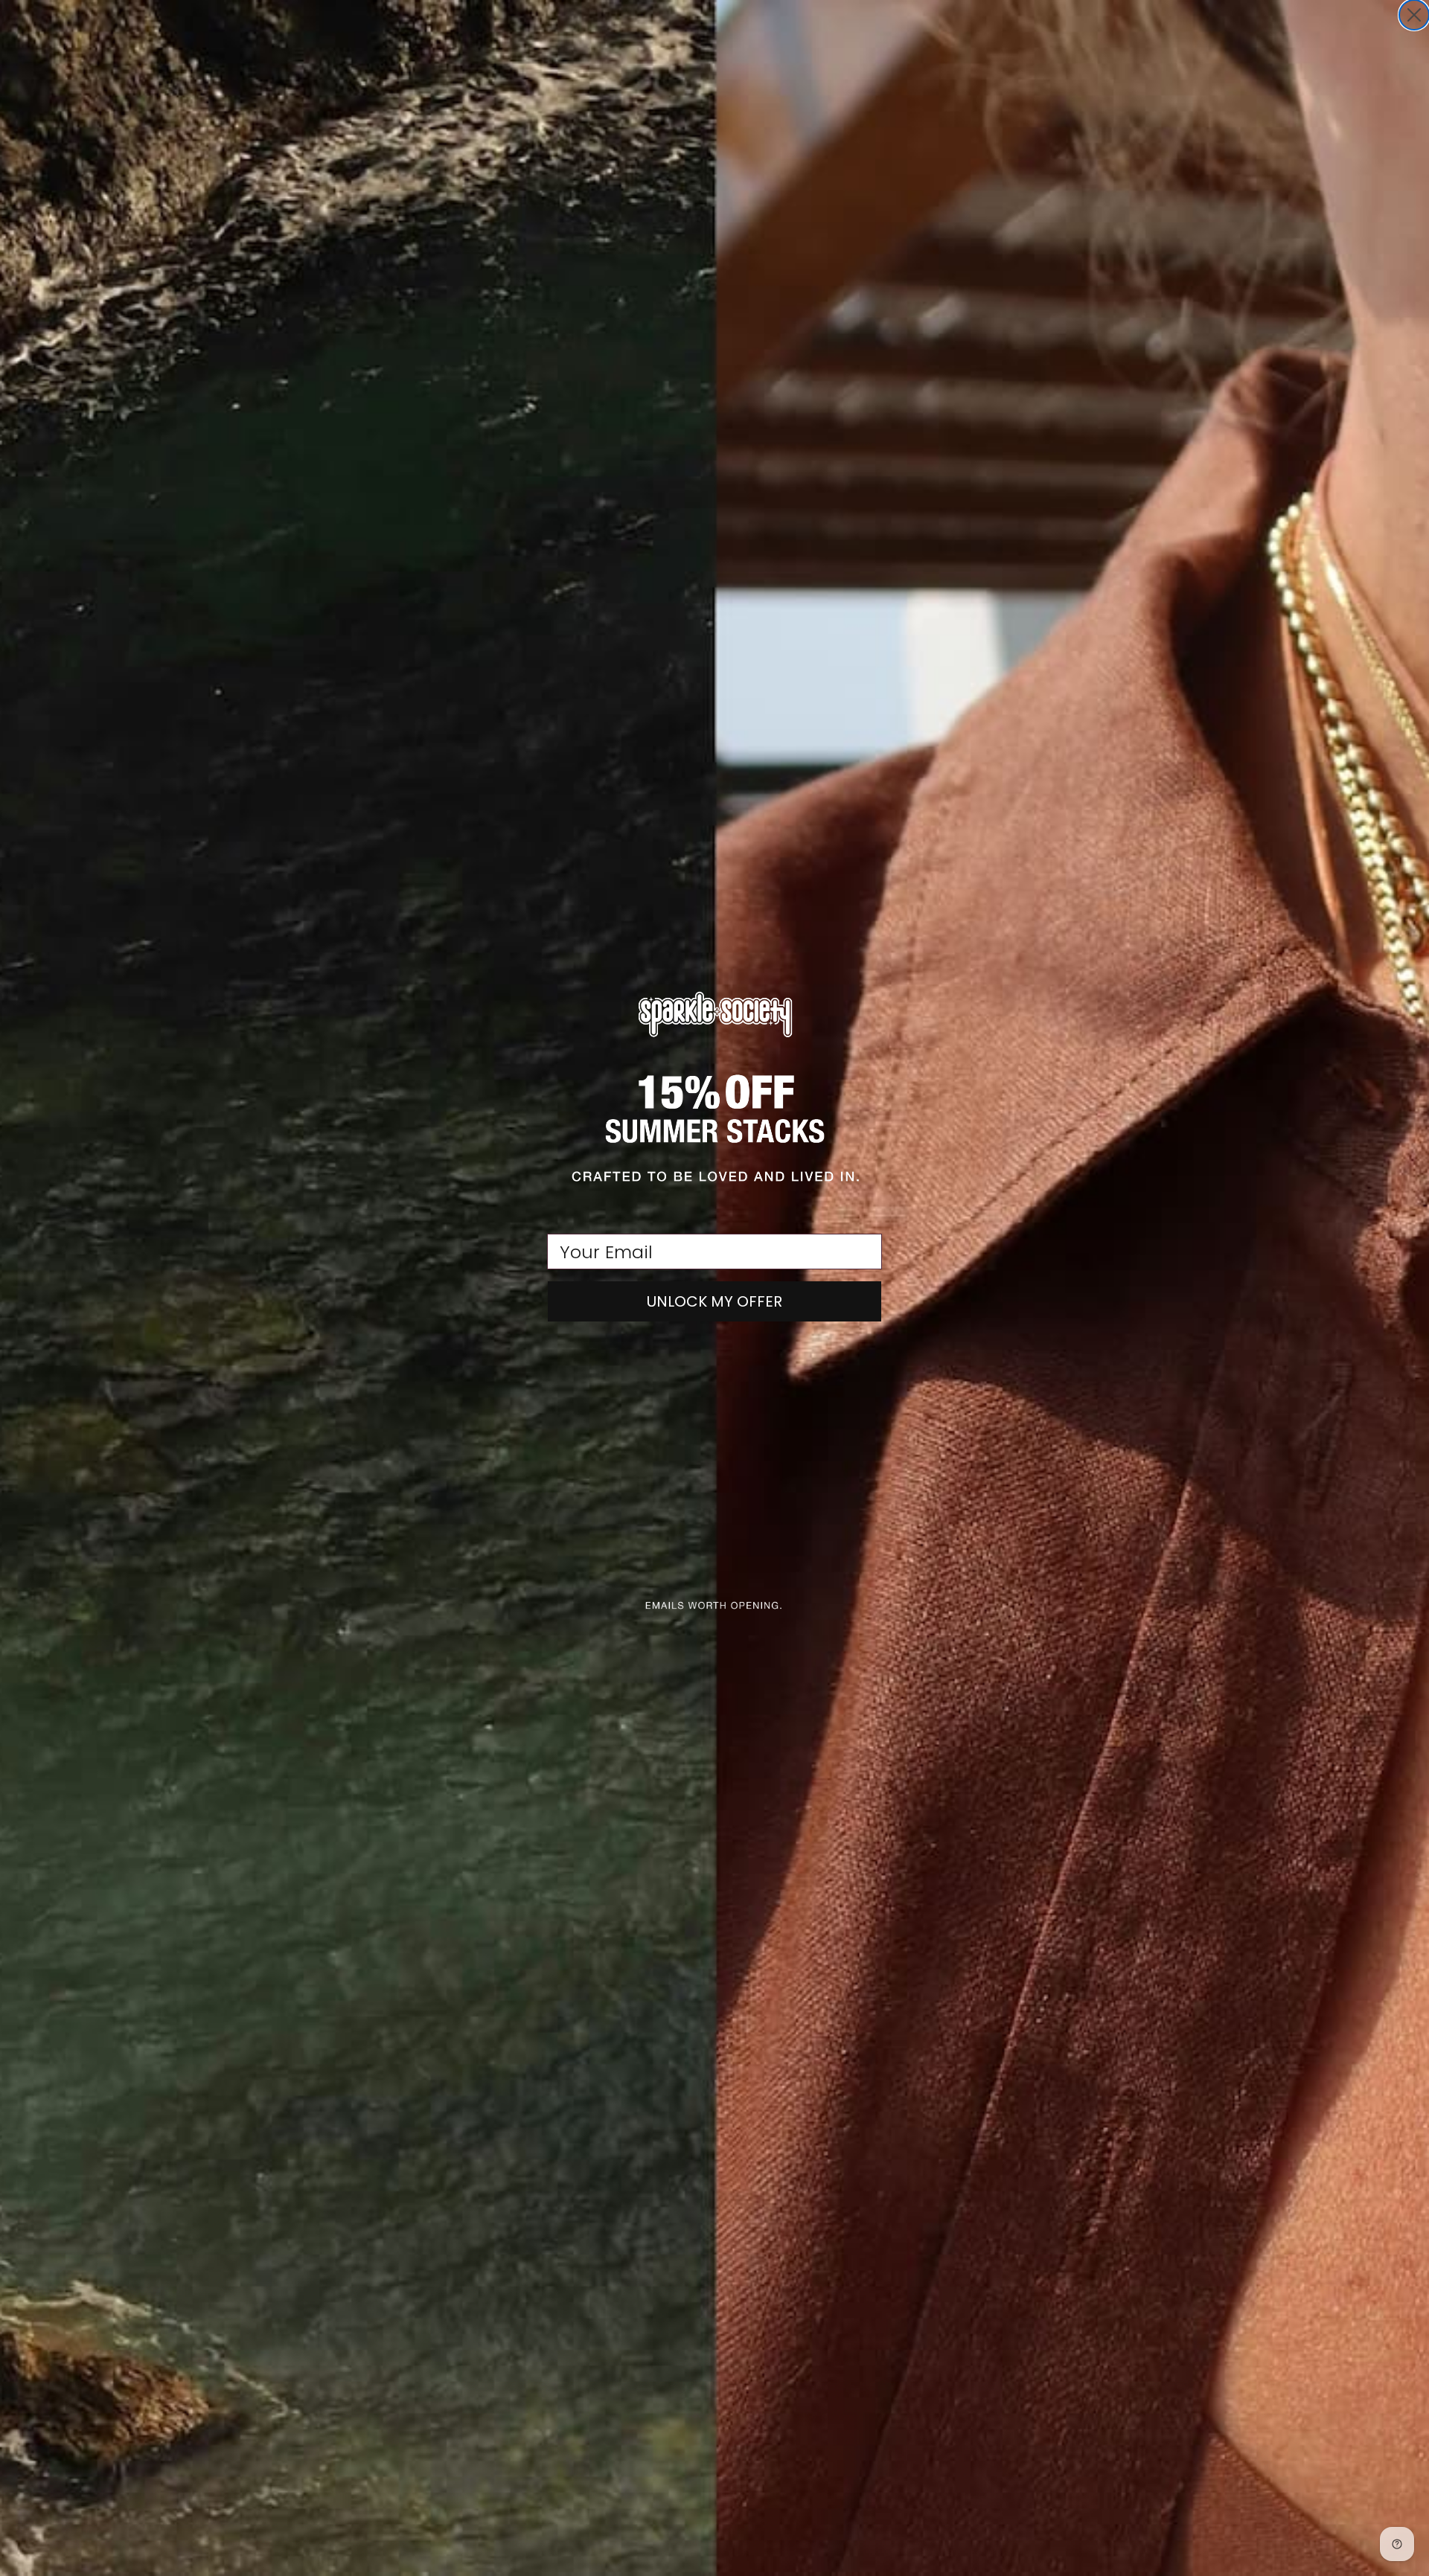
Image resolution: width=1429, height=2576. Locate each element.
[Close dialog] (1414, 15)
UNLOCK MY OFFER (714, 1301)
